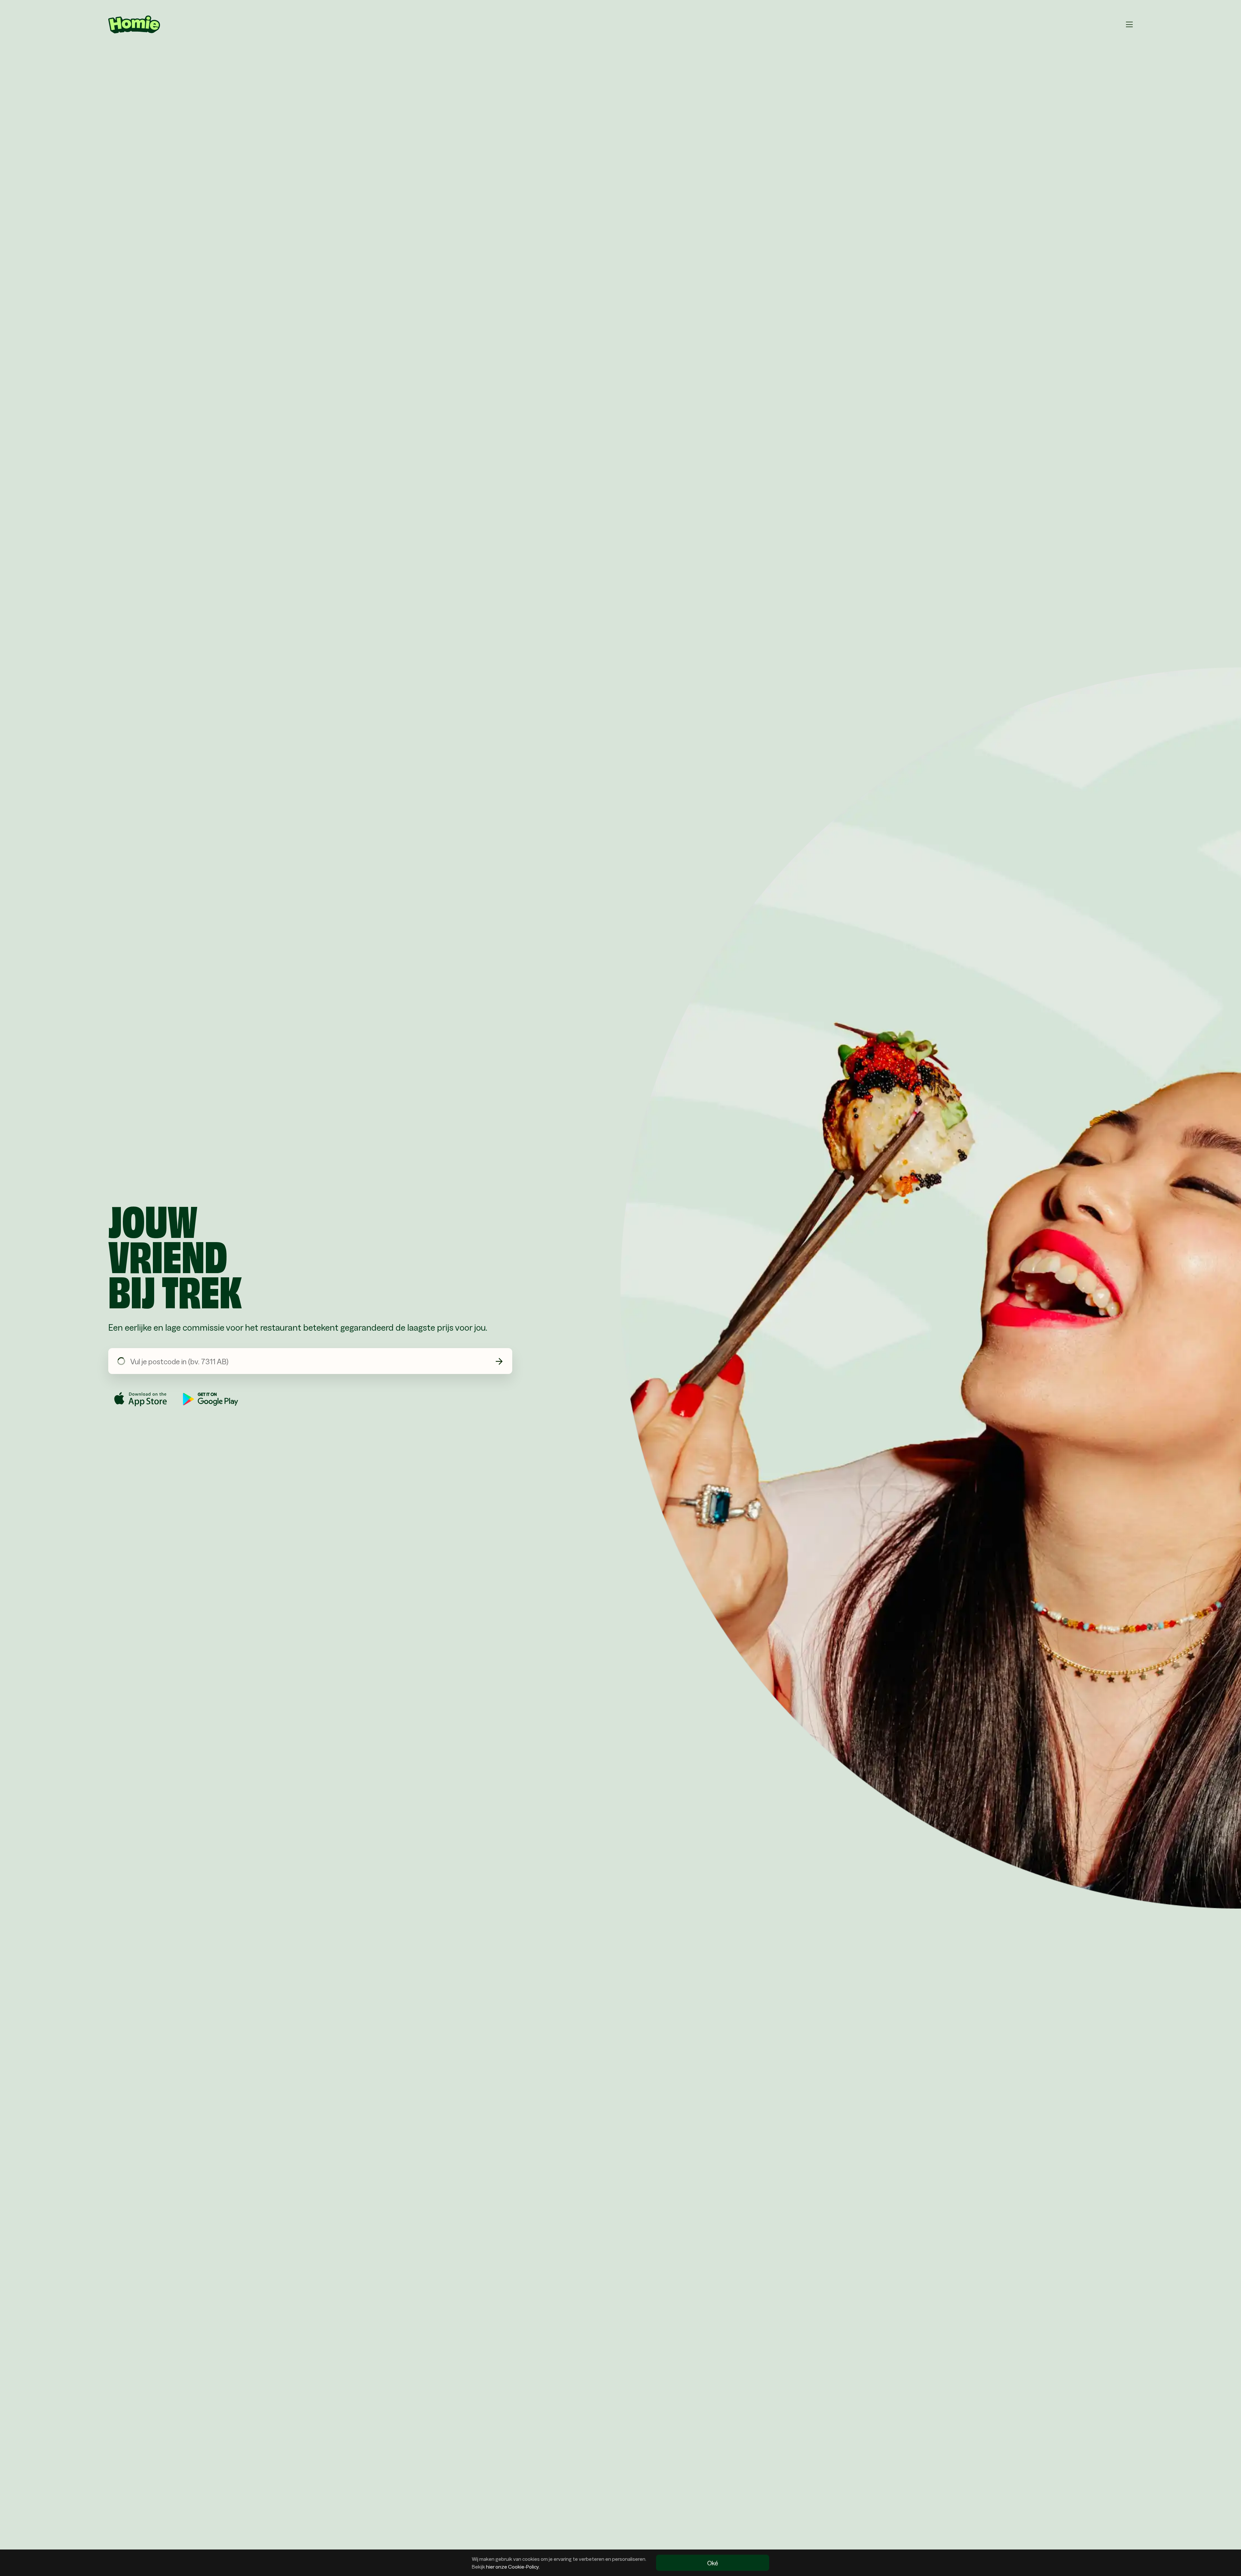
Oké (713, 2563)
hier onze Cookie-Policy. (513, 2566)
